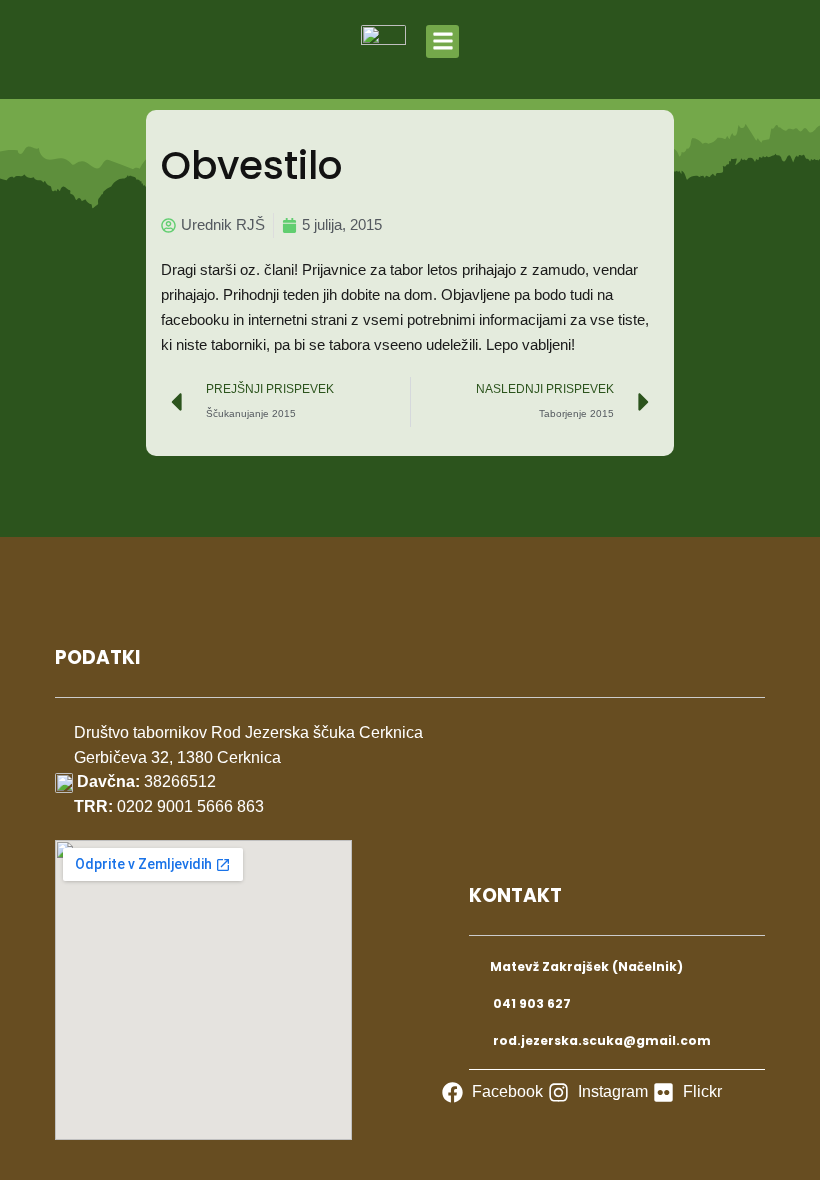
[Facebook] (492, 1092)
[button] (442, 41)
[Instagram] (598, 1092)
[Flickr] (687, 1092)
